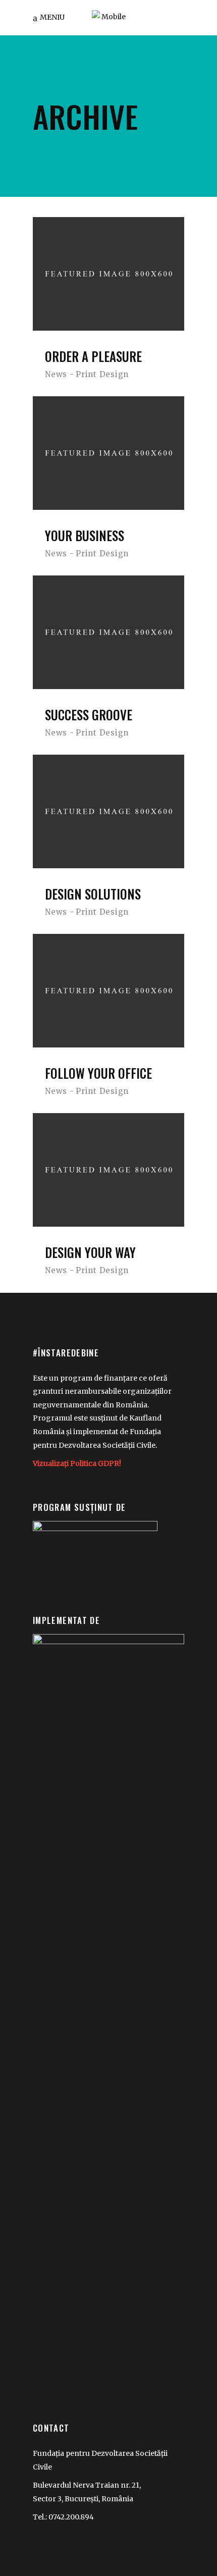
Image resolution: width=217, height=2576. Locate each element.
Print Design (102, 374)
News (56, 374)
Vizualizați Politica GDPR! (77, 1463)
